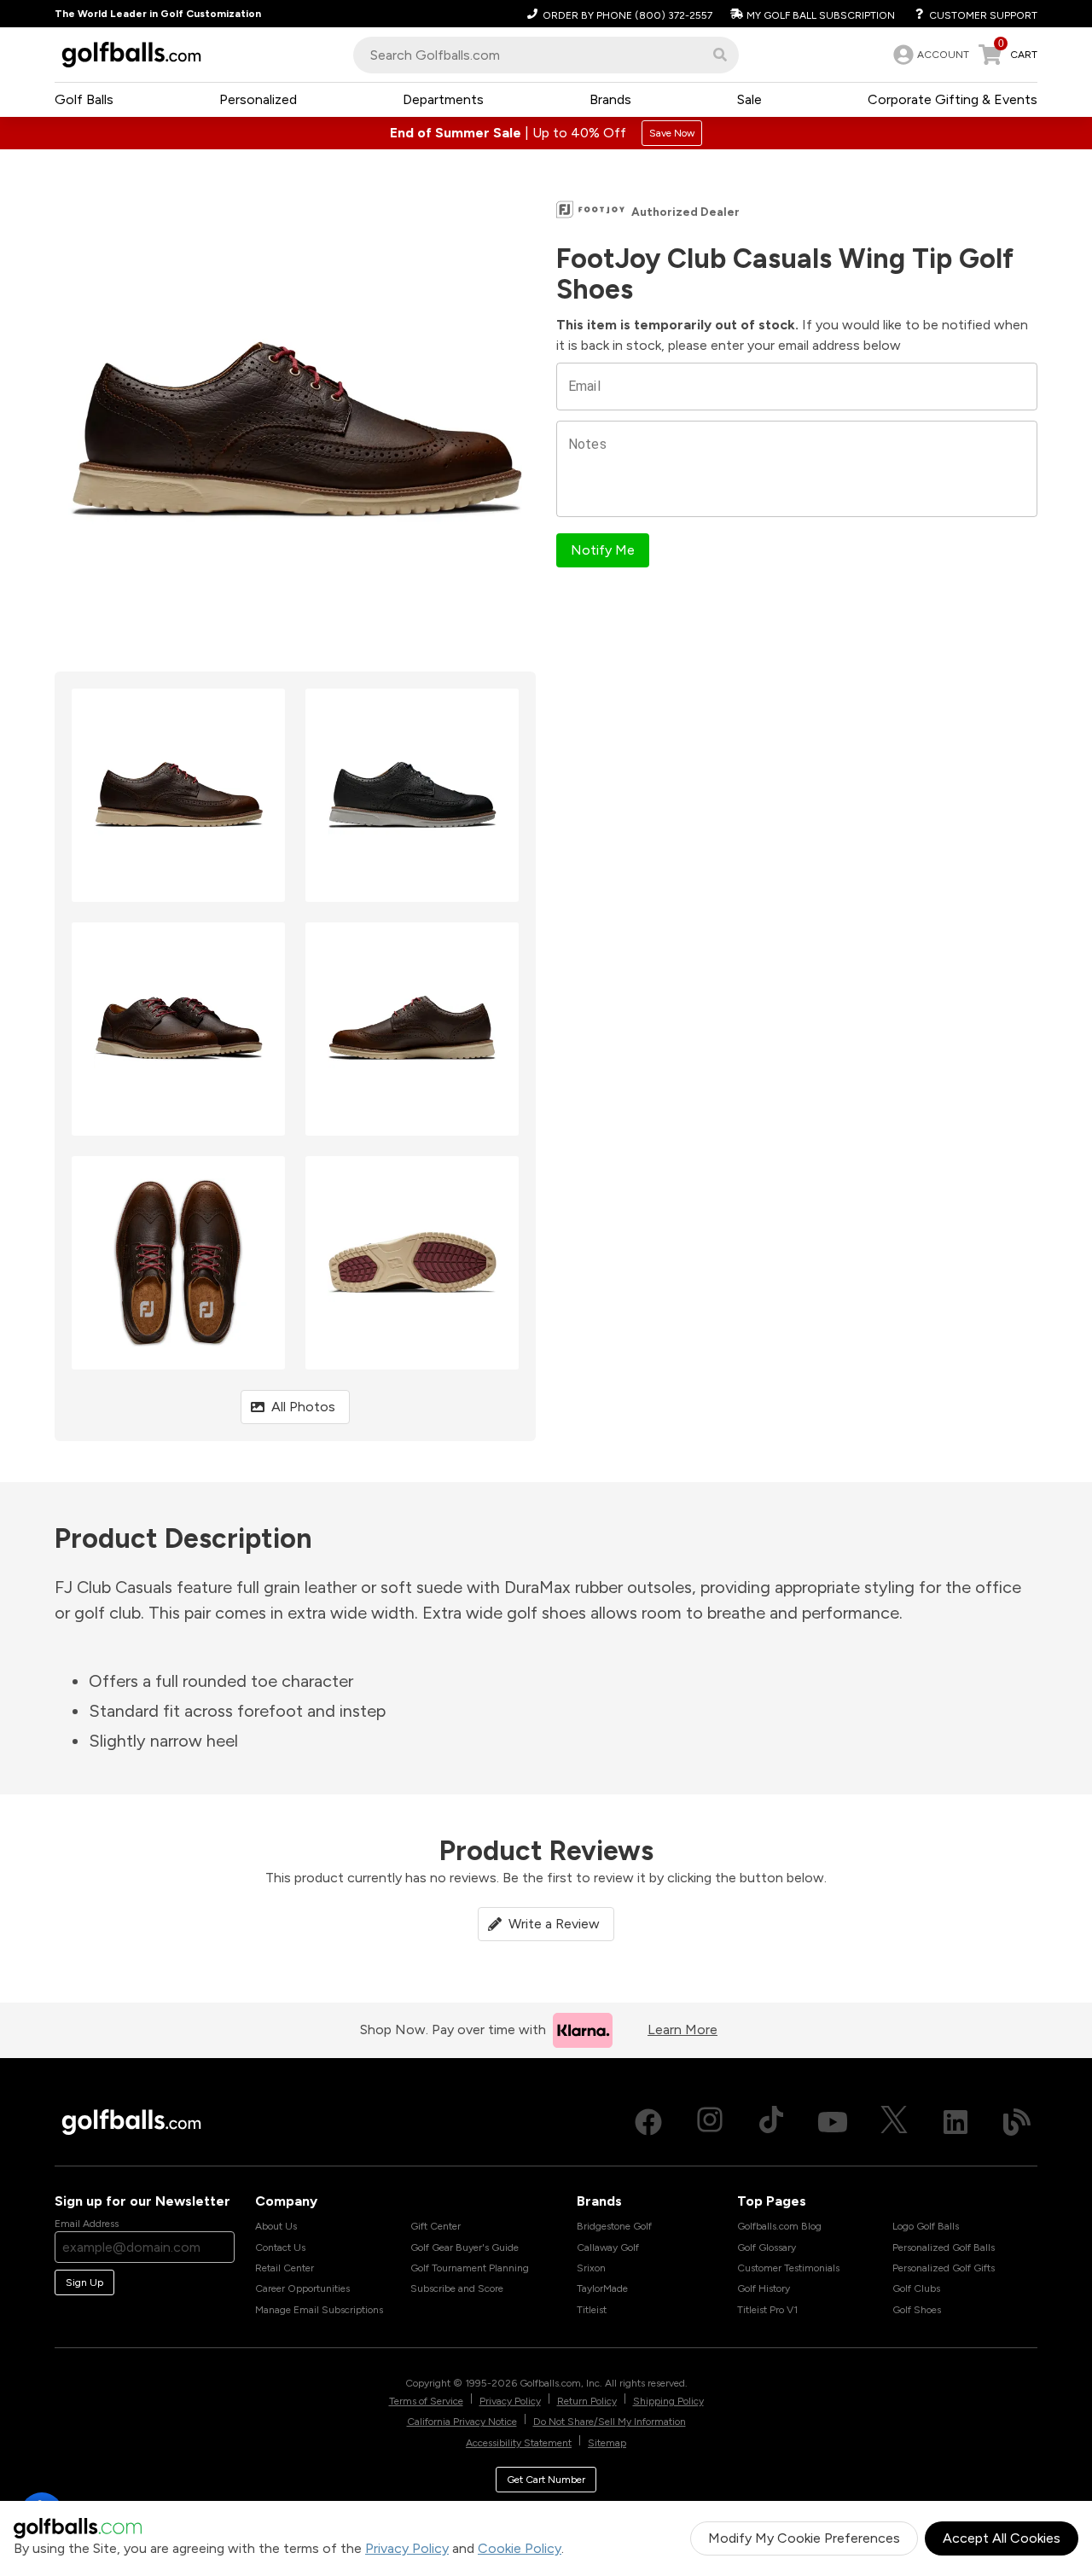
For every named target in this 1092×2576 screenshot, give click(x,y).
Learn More (682, 2029)
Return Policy (587, 2401)
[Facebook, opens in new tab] (648, 2122)
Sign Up (84, 2282)
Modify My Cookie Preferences (804, 2538)
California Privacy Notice (462, 2422)
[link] (929, 55)
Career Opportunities (302, 2288)
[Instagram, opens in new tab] (710, 2122)
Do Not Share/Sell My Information (610, 2422)
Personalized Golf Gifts (944, 2268)
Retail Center (285, 2268)
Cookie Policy (520, 2548)
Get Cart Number (546, 2480)
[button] (720, 55)
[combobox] (546, 55)
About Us (276, 2226)
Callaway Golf (608, 2247)
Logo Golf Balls (926, 2226)
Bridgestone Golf (614, 2226)
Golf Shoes (917, 2310)
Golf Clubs (916, 2288)
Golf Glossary (767, 2247)
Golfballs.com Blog (779, 2226)
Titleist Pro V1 (767, 2310)
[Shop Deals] (546, 133)
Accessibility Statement (519, 2443)
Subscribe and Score (457, 2288)
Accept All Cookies (1002, 2538)
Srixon (591, 2268)
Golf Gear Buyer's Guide (465, 2247)
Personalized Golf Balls (944, 2247)
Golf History (764, 2288)
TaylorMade (602, 2288)
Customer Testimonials (788, 2268)
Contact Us (280, 2247)
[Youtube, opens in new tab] (833, 2122)
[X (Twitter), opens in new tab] (894, 2122)
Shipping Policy (668, 2401)
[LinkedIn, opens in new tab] (955, 2122)
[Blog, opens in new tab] (1017, 2122)
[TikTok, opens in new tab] (771, 2122)
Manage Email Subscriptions (319, 2310)
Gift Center (436, 2226)
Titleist (592, 2310)
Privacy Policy (407, 2548)
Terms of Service (426, 2401)
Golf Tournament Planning (470, 2268)
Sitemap (607, 2443)
